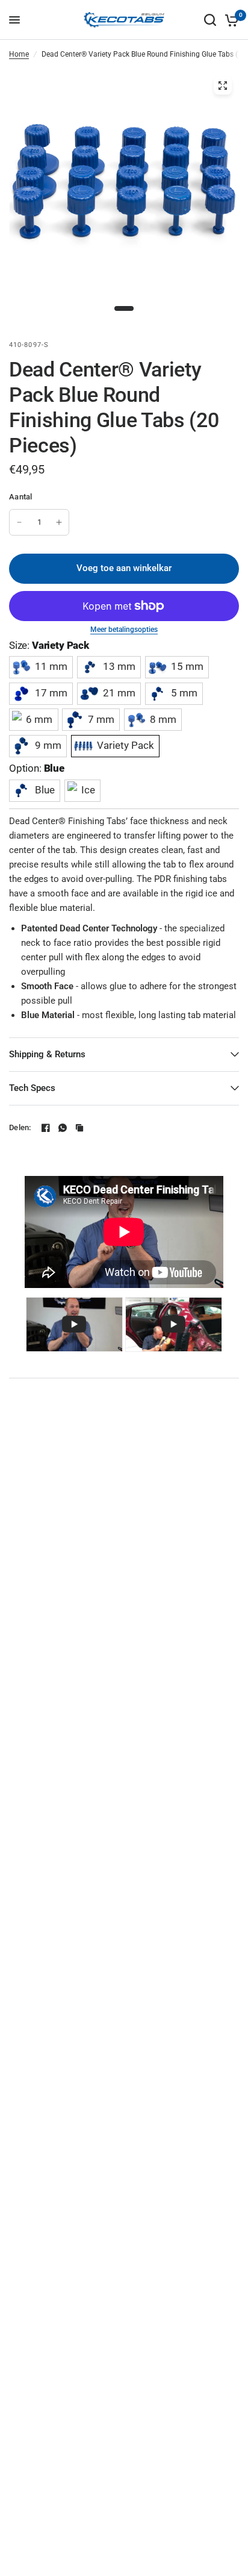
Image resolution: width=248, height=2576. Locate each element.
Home (19, 54)
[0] (230, 20)
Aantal (21, 497)
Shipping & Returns (47, 1054)
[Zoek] (210, 20)
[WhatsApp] (63, 1128)
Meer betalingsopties (124, 630)
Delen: (20, 1127)
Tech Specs (32, 1088)
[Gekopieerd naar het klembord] (79, 1128)
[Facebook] (46, 1128)
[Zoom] (223, 86)
